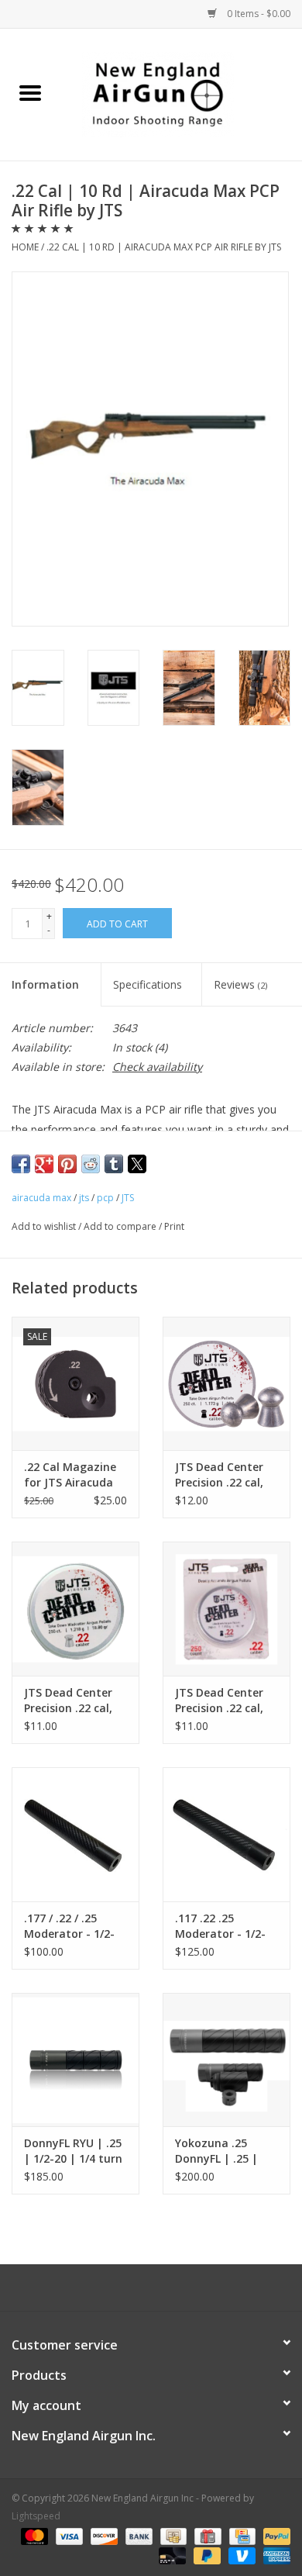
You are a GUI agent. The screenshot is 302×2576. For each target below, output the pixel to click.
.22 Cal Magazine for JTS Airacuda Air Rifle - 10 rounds (70, 1475)
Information (45, 984)
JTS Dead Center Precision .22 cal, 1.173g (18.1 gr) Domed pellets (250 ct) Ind (219, 1701)
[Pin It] (67, 1164)
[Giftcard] (206, 2535)
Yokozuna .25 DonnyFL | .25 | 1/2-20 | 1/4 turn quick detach (220, 2151)
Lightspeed (36, 2516)
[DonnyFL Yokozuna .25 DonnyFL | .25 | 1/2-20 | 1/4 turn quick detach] (226, 2060)
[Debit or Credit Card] (171, 2555)
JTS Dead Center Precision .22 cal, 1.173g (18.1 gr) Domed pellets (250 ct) (219, 1475)
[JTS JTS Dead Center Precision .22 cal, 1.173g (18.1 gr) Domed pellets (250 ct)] (226, 1384)
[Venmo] (240, 2555)
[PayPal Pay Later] (206, 2555)
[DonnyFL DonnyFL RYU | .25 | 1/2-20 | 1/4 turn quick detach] (75, 2060)
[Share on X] (137, 1164)
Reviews (240, 984)
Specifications (148, 984)
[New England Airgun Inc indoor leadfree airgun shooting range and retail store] (181, 93)
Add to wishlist (45, 1226)
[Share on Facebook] (21, 1164)
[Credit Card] (241, 2535)
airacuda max (41, 1198)
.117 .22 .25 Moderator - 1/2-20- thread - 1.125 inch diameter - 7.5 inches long (226, 1926)
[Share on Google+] (44, 1164)
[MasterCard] (33, 2535)
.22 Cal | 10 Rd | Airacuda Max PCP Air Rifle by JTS (164, 247)
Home (25, 247)
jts (84, 1198)
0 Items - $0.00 (257, 14)
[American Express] (274, 2555)
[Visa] (68, 2535)
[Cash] (172, 2535)
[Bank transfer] (137, 2535)
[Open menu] (30, 92)
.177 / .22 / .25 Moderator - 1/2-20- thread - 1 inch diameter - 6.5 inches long (74, 1926)
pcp (105, 1198)
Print (174, 1226)
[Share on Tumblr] (114, 1164)
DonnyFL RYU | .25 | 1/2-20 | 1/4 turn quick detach (73, 2151)
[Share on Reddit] (91, 1164)
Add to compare (121, 1226)
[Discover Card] (103, 2535)
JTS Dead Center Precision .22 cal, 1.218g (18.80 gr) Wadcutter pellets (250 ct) (73, 1701)
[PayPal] (274, 2535)
